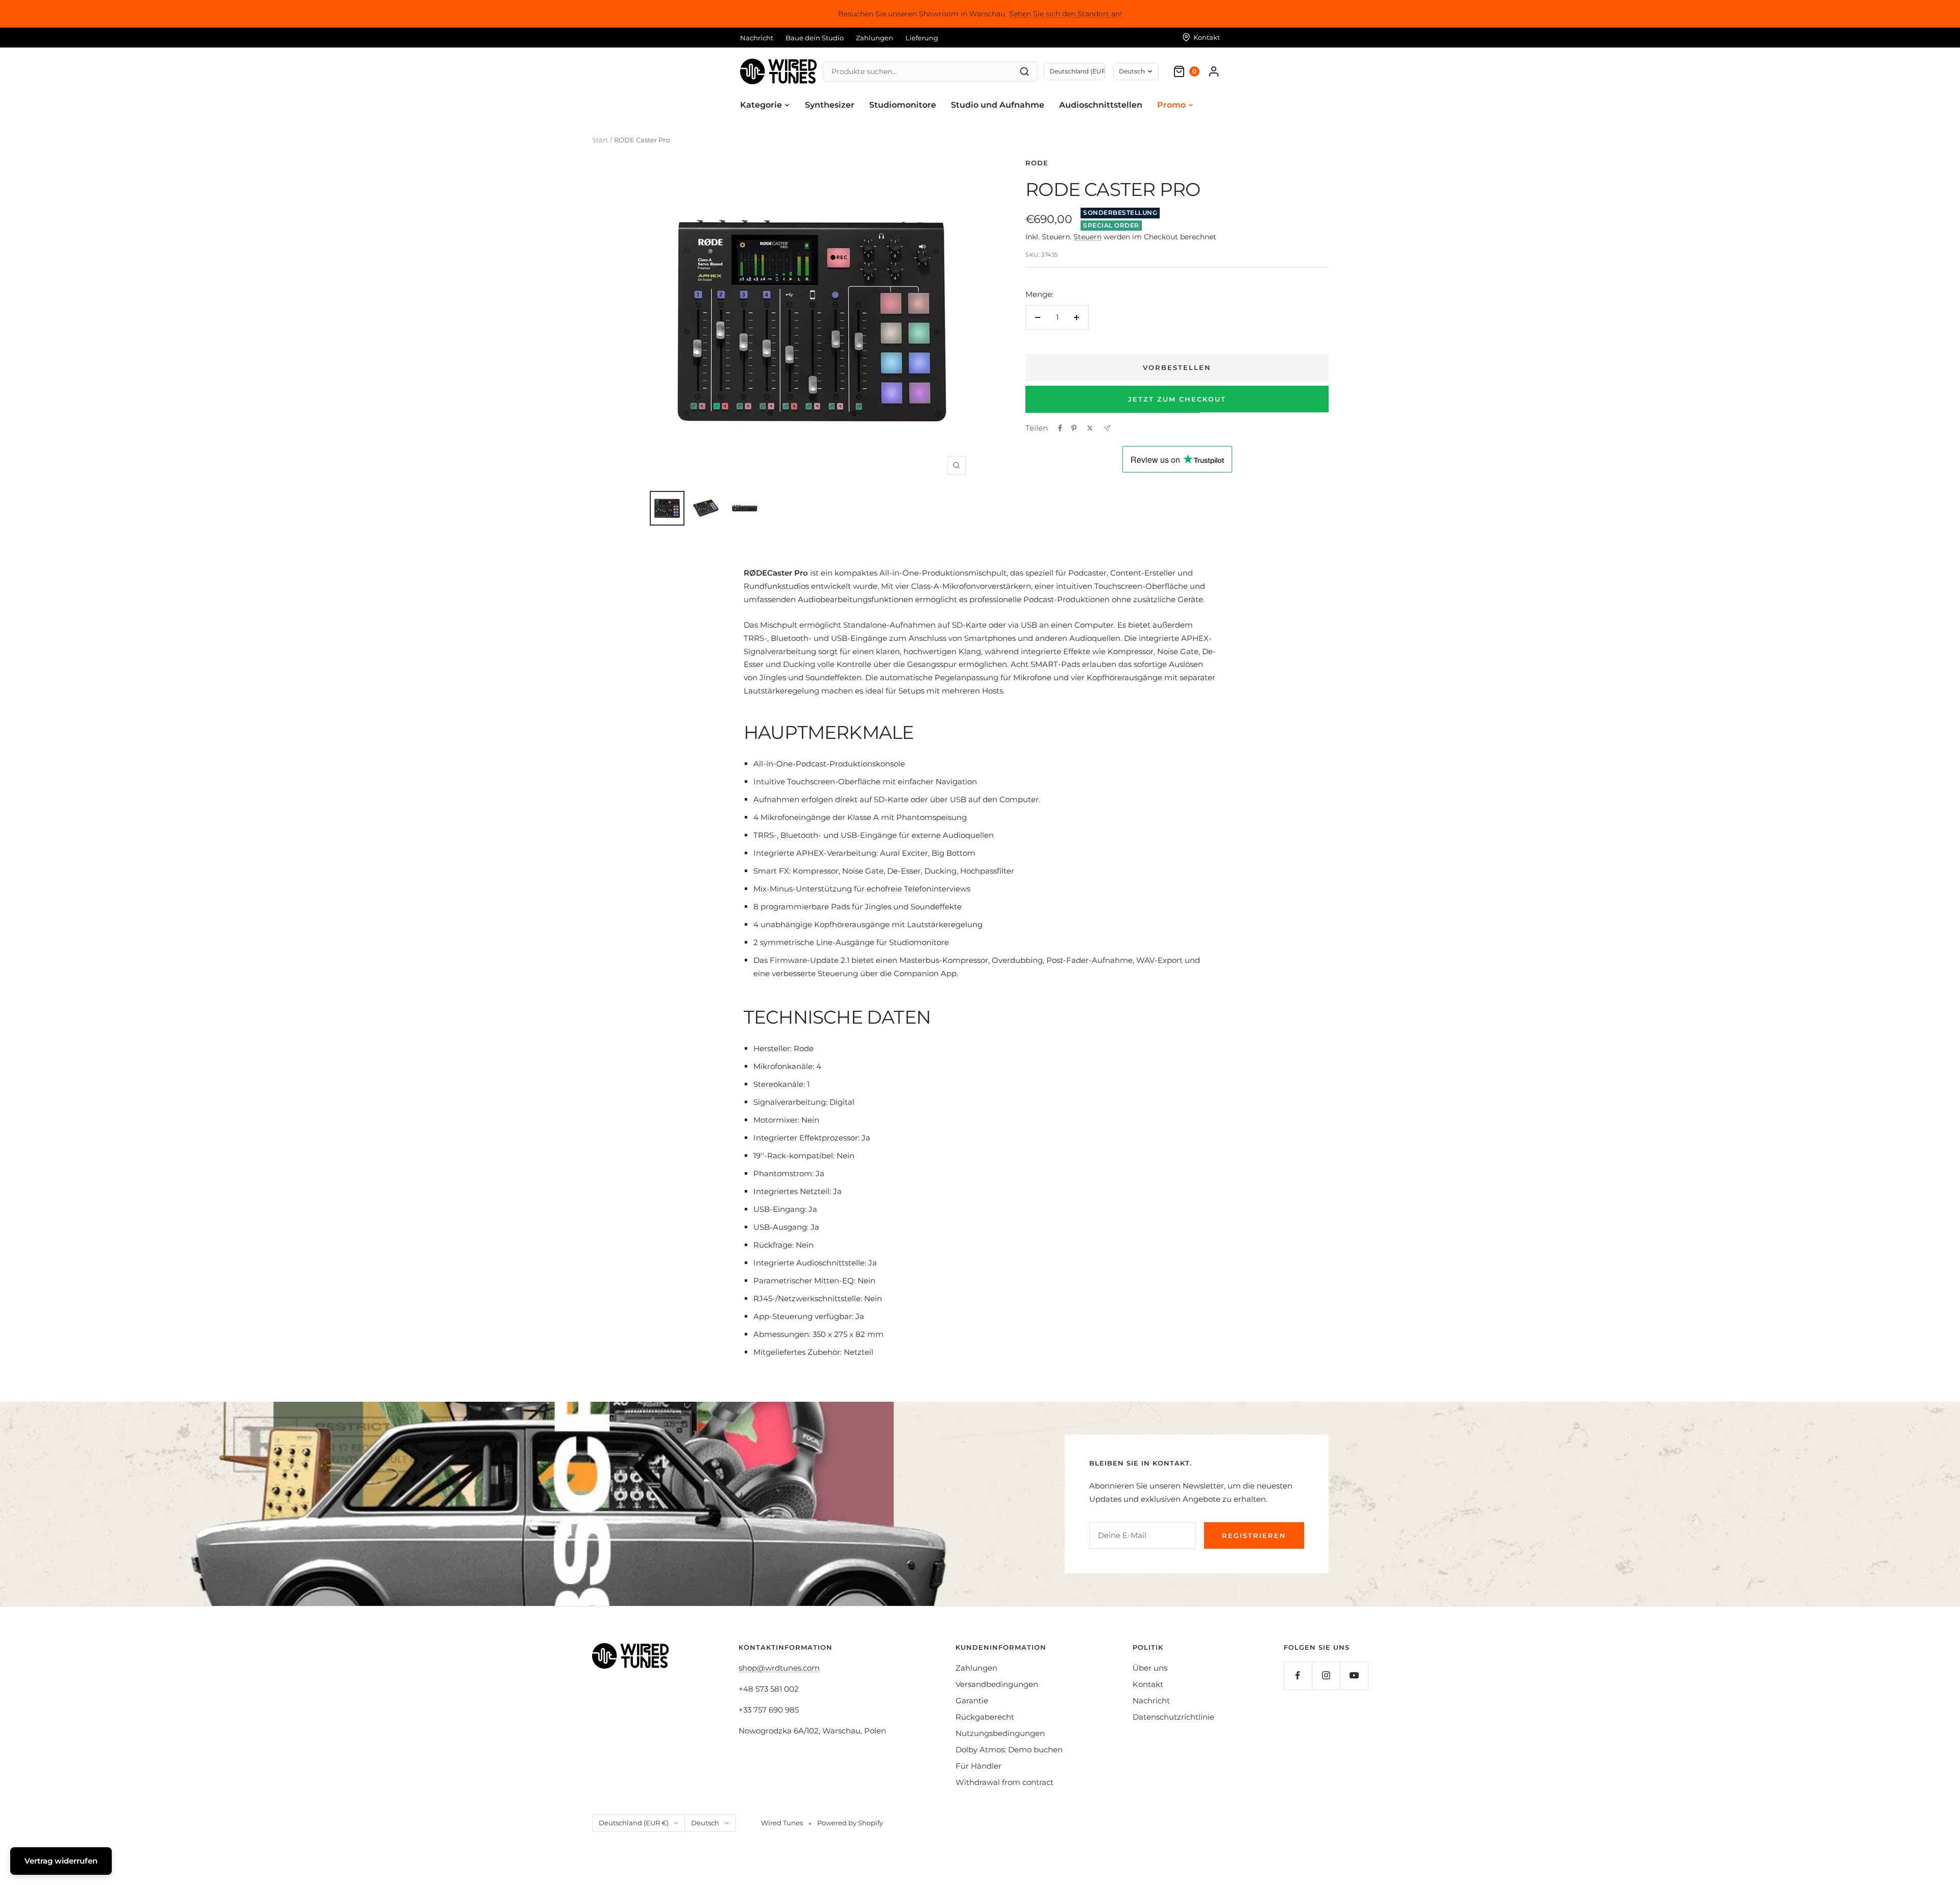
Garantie (972, 1701)
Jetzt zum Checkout (1177, 399)
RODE (1037, 163)
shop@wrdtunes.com (779, 1668)
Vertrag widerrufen (61, 1861)
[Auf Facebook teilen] (1060, 428)
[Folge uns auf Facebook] (1298, 1676)
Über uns (1150, 1668)
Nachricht (757, 38)
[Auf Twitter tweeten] (1090, 428)
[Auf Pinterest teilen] (1074, 428)
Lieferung (922, 38)
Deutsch (1132, 71)
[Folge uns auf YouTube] (1354, 1676)
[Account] (1214, 71)
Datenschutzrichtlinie (1173, 1717)
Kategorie (761, 105)
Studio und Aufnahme (998, 105)
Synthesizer (830, 105)
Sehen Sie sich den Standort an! (1065, 14)
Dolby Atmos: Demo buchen (1009, 1750)
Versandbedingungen (997, 1684)
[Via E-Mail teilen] (1107, 428)
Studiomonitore (903, 105)
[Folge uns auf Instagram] (1326, 1676)
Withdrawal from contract (1004, 1782)
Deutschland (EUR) (1077, 71)
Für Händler (978, 1766)
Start (600, 140)
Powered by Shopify (850, 1823)
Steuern (1087, 237)
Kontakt (1148, 1684)
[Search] (1024, 71)
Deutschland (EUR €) (634, 1823)
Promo (1171, 105)
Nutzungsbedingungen (1000, 1733)
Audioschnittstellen (1101, 105)
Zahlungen (875, 38)
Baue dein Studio (815, 38)
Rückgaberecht (985, 1717)
